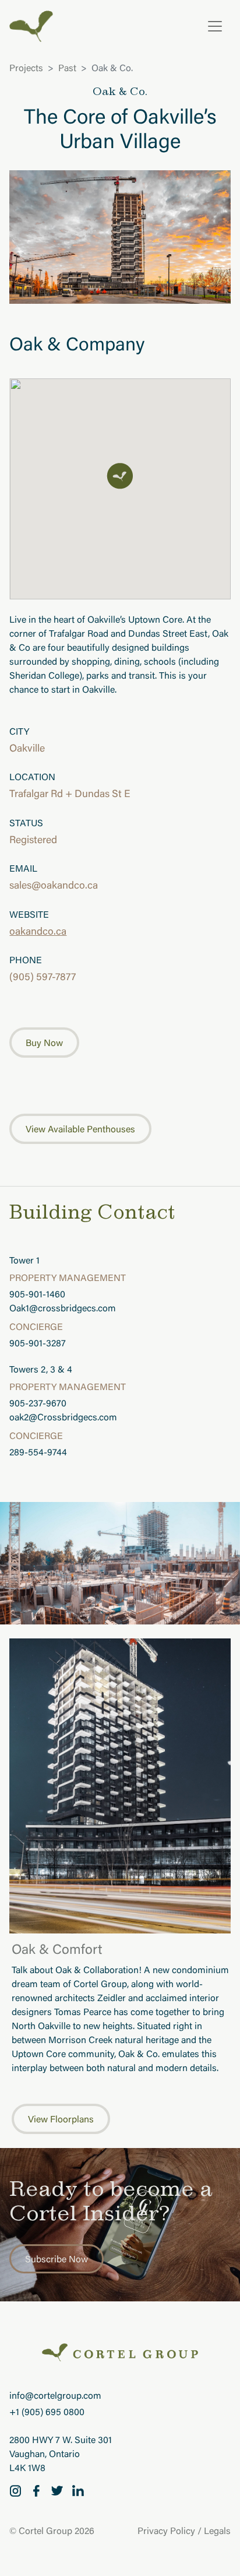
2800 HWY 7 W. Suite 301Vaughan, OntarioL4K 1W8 (61, 2455)
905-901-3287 (38, 1344)
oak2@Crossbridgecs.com (63, 1418)
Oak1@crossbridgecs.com (63, 1309)
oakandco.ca (38, 932)
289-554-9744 (38, 1453)
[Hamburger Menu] (215, 26)
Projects (26, 69)
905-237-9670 (38, 1404)
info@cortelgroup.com (55, 2396)
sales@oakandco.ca (54, 886)
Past (67, 69)
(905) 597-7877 (43, 978)
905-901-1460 (37, 1295)
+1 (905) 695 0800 (47, 2413)
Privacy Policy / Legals (184, 2532)
